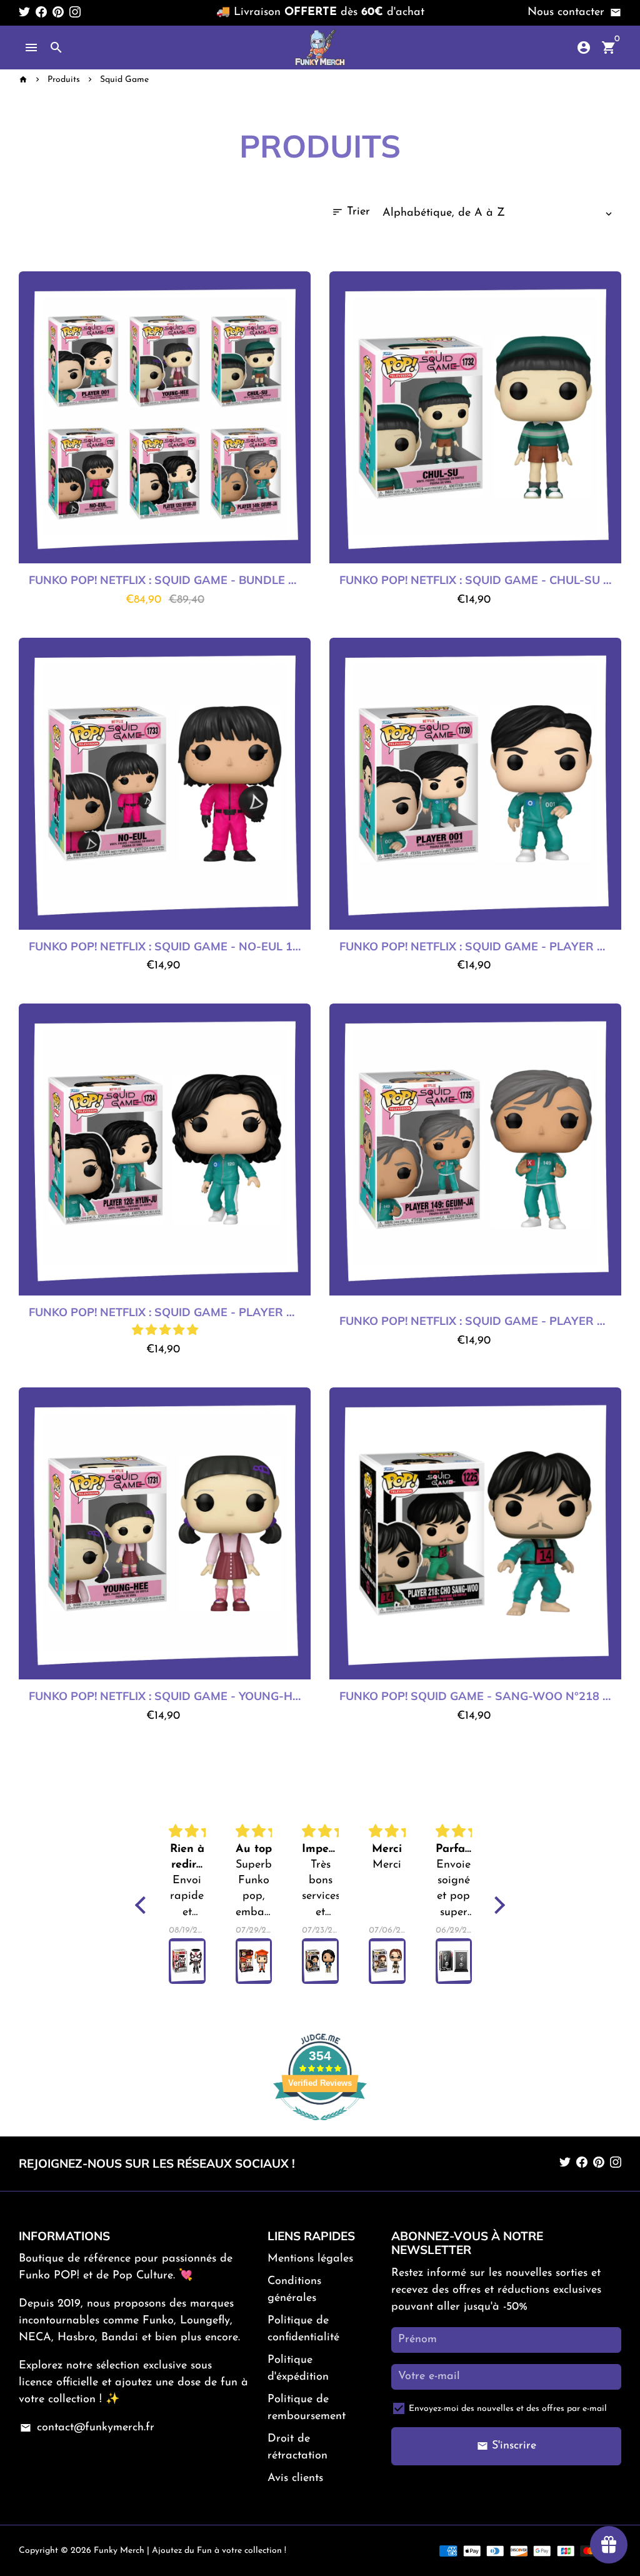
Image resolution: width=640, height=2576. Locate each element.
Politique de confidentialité (303, 2329)
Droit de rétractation (297, 2448)
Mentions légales (310, 2259)
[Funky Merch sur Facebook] (41, 13)
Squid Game (124, 80)
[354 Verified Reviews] (320, 2128)
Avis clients (295, 2478)
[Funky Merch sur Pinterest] (58, 13)
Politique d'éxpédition (298, 2369)
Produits (64, 80)
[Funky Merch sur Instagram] (75, 13)
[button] (165, 1331)
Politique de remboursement (307, 2408)
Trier (351, 212)
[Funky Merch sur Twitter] (24, 13)
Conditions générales (294, 2290)
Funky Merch (119, 2551)
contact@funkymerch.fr (87, 2428)
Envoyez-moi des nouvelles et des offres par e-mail (508, 2409)
